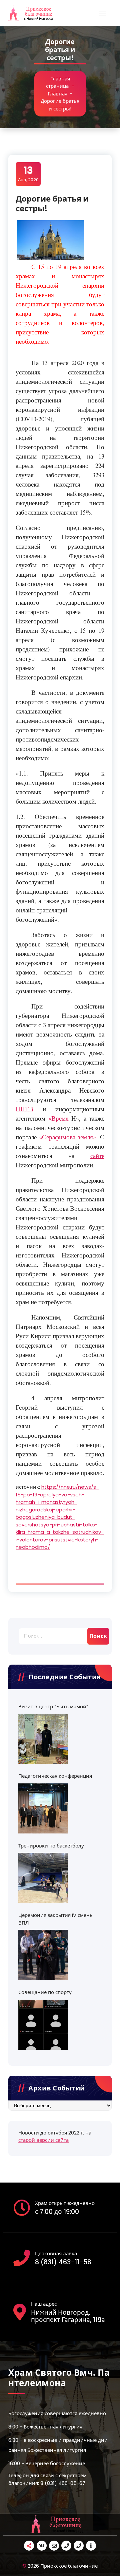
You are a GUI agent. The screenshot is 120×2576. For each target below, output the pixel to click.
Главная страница (58, 82)
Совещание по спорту (45, 1992)
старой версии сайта (43, 2140)
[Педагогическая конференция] (43, 1808)
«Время (58, 1118)
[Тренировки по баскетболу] (43, 1878)
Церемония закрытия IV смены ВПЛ (56, 1919)
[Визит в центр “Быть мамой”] (43, 1739)
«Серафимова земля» (67, 1137)
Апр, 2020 (28, 174)
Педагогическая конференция (55, 1776)
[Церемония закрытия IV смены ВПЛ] (43, 1955)
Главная (57, 94)
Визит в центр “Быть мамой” (53, 1706)
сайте (97, 1156)
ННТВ (24, 1109)
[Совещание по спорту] (43, 2025)
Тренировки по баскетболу (51, 1846)
